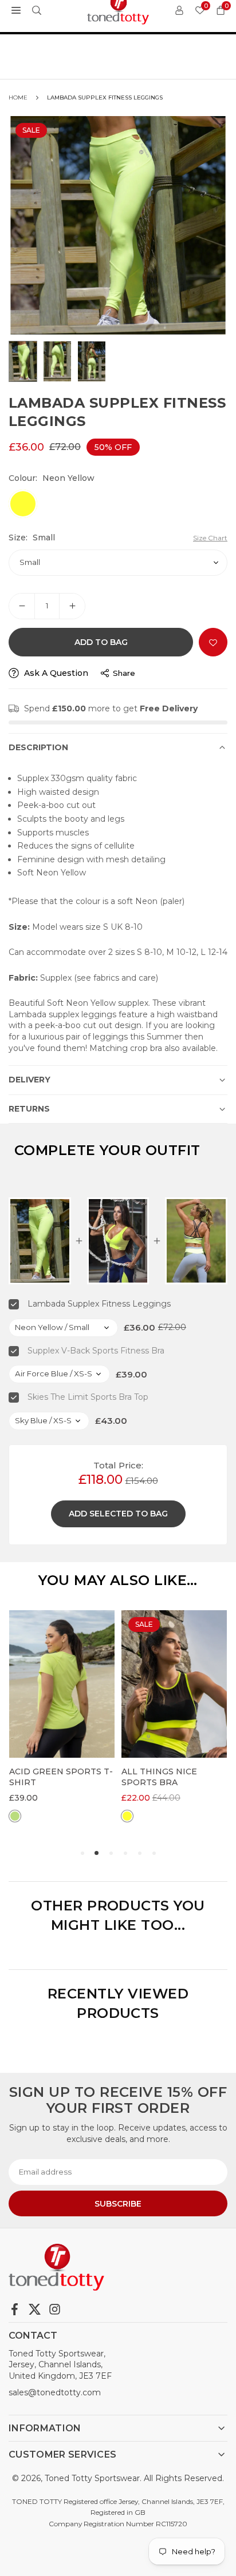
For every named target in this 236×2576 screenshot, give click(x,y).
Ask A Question (55, 673)
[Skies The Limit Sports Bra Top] (196, 1241)
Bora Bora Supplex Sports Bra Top (169, 1777)
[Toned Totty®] (119, 9)
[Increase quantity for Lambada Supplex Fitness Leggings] (72, 606)
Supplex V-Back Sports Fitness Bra (96, 1351)
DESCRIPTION (38, 747)
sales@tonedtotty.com (55, 2392)
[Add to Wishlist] (213, 642)
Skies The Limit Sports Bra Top (88, 1397)
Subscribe (118, 2204)
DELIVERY (29, 1080)
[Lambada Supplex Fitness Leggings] (40, 1241)
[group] (118, 225)
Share (124, 673)
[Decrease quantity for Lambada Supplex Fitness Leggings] (22, 606)
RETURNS (29, 1109)
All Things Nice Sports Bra (47, 1777)
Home (18, 97)
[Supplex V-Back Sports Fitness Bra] (118, 1241)
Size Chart (210, 538)
